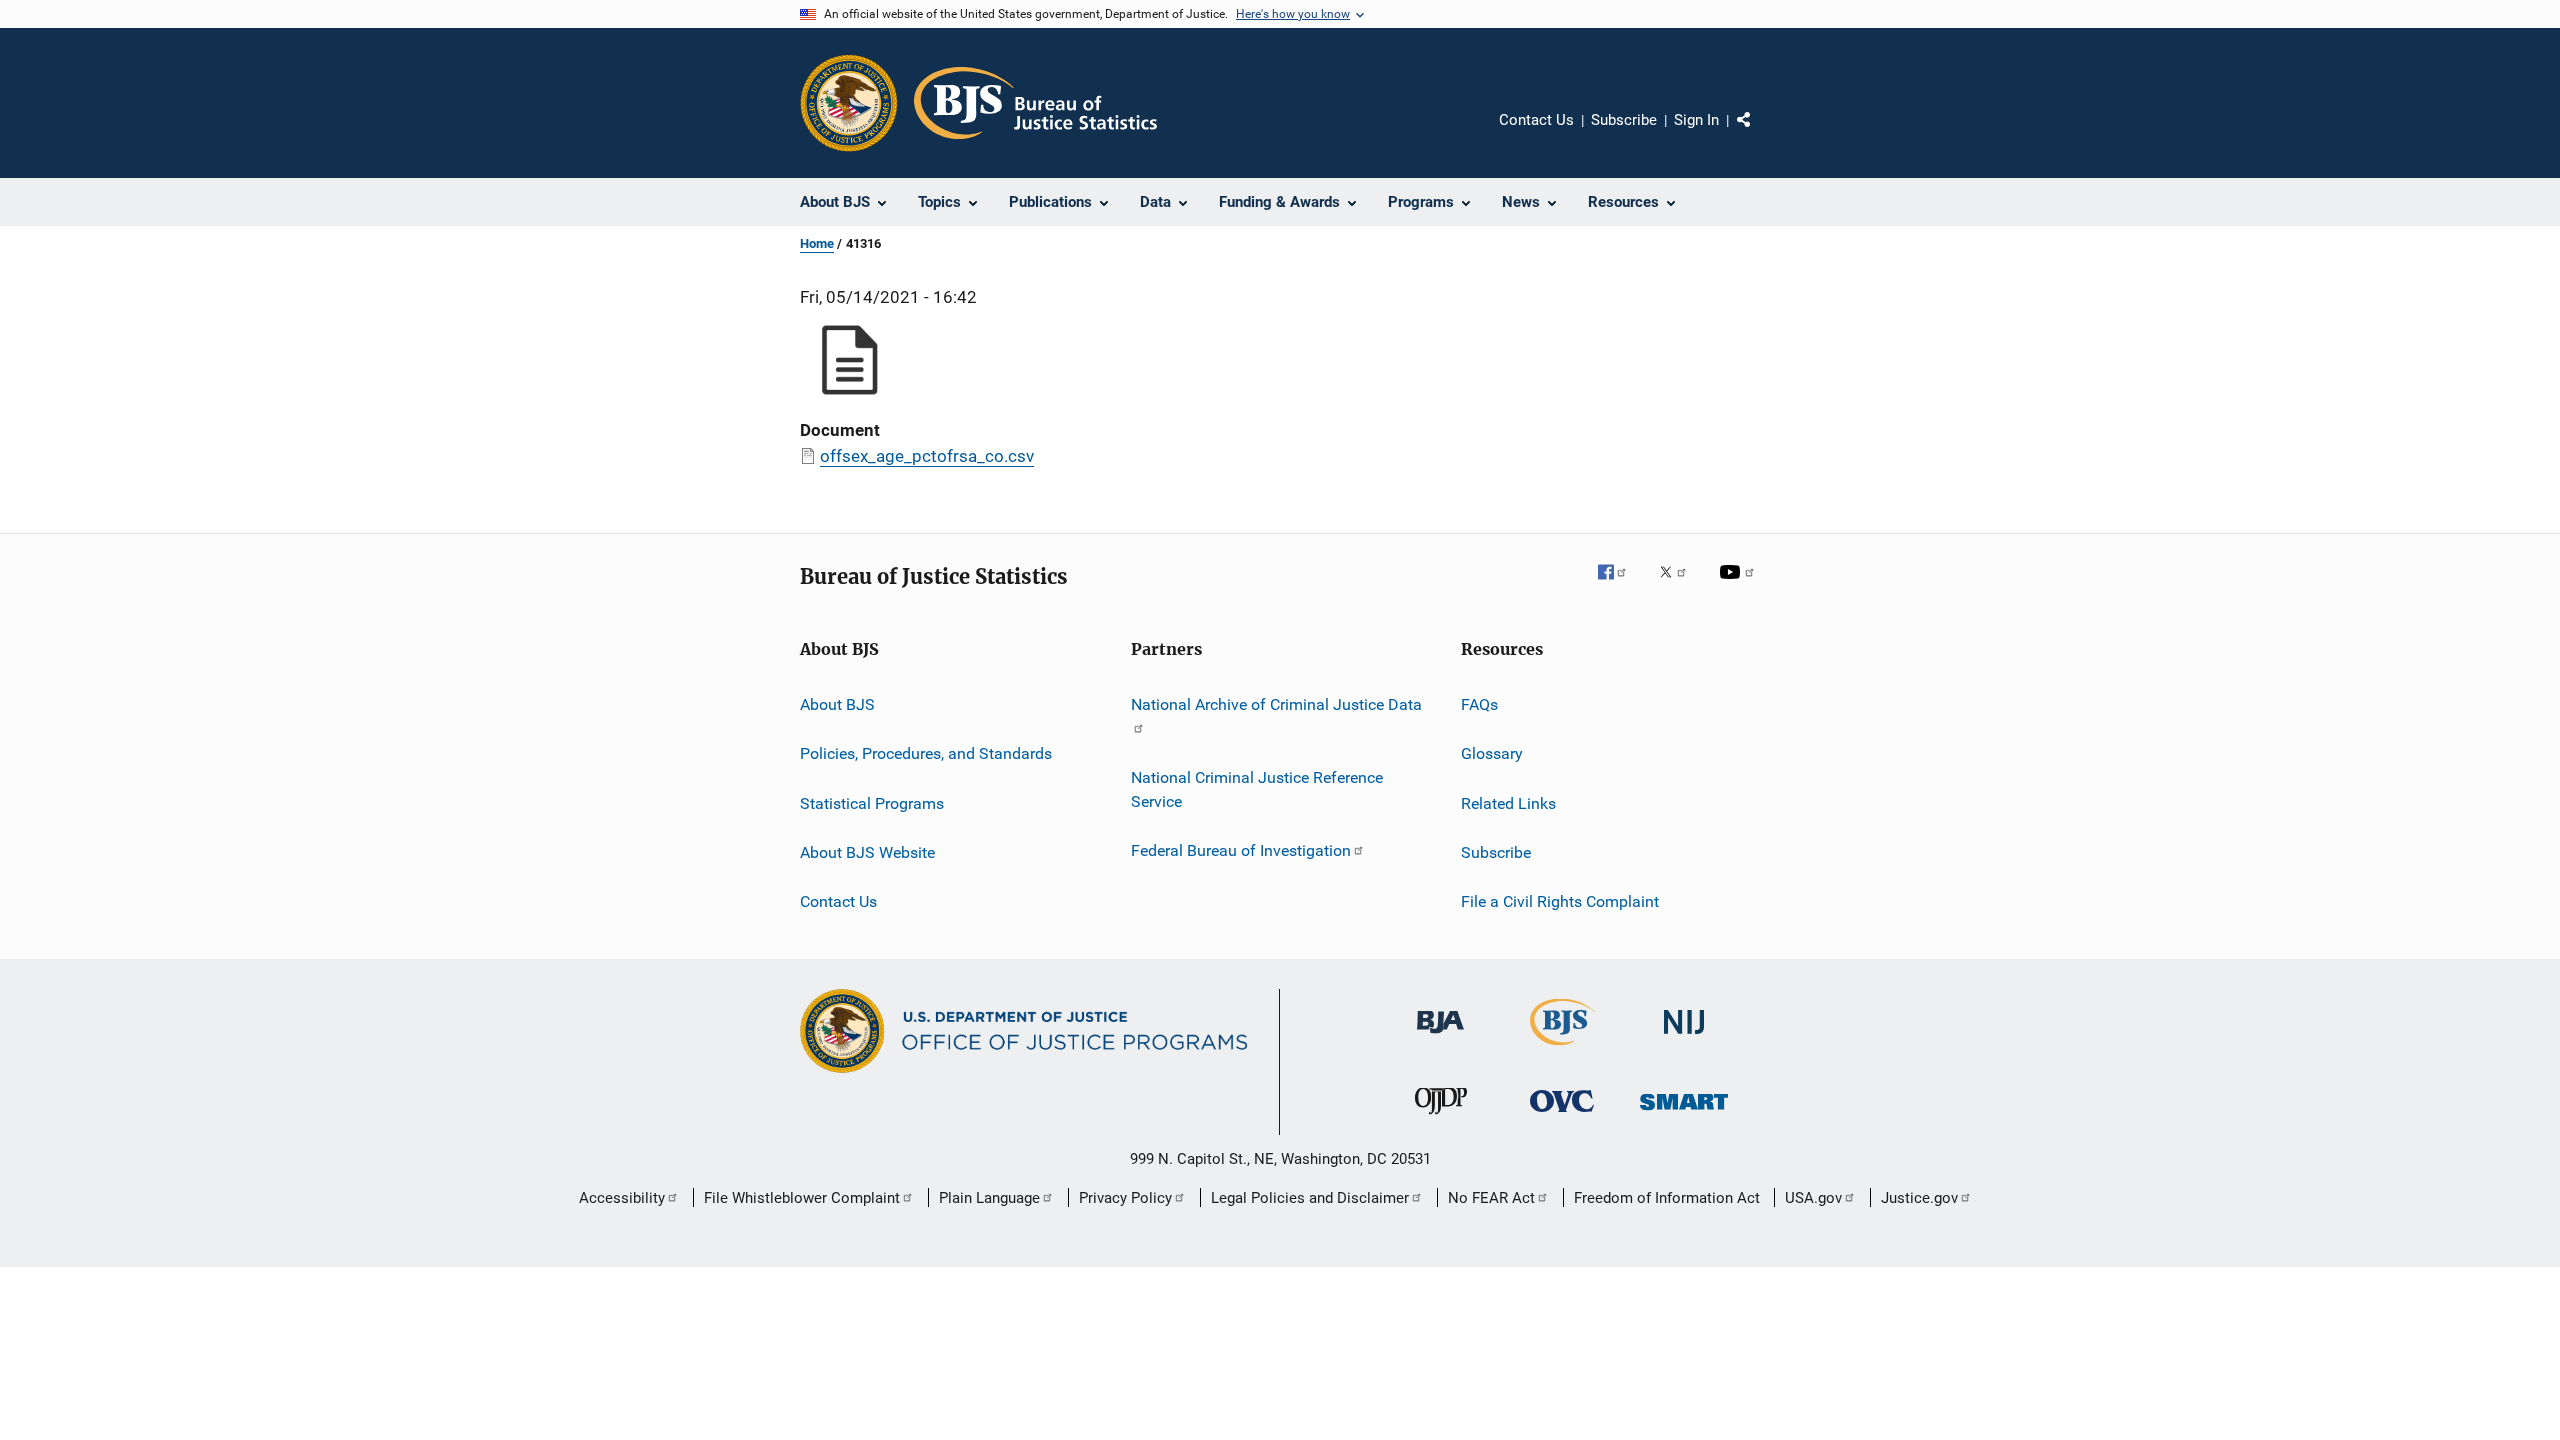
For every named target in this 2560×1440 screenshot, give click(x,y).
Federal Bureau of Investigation (1241, 850)
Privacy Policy (1125, 1198)
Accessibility (622, 1198)
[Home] (1035, 103)
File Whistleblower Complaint (802, 1198)
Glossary (1492, 753)
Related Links (1508, 803)
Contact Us (1536, 120)
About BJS (837, 704)
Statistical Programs (872, 803)
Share (1760, 134)
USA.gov (1813, 1198)
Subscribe (1624, 120)
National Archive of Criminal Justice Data (1276, 704)
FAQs (1479, 704)
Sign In (1696, 120)
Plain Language (989, 1198)
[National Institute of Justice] (1684, 1037)
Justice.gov (1919, 1198)
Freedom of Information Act (1667, 1198)
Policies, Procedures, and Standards (926, 753)
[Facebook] (1620, 586)
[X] (1680, 586)
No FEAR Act (1491, 1198)
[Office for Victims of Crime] (1562, 1115)
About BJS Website (867, 852)
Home (817, 243)
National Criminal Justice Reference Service (1257, 789)
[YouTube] (1740, 586)
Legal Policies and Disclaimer (1310, 1198)
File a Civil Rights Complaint (1560, 901)
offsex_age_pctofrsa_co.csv (927, 456)
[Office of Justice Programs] (849, 103)
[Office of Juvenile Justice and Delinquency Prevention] (1441, 1118)
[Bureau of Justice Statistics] (1562, 1049)
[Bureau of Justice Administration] (1440, 1037)
